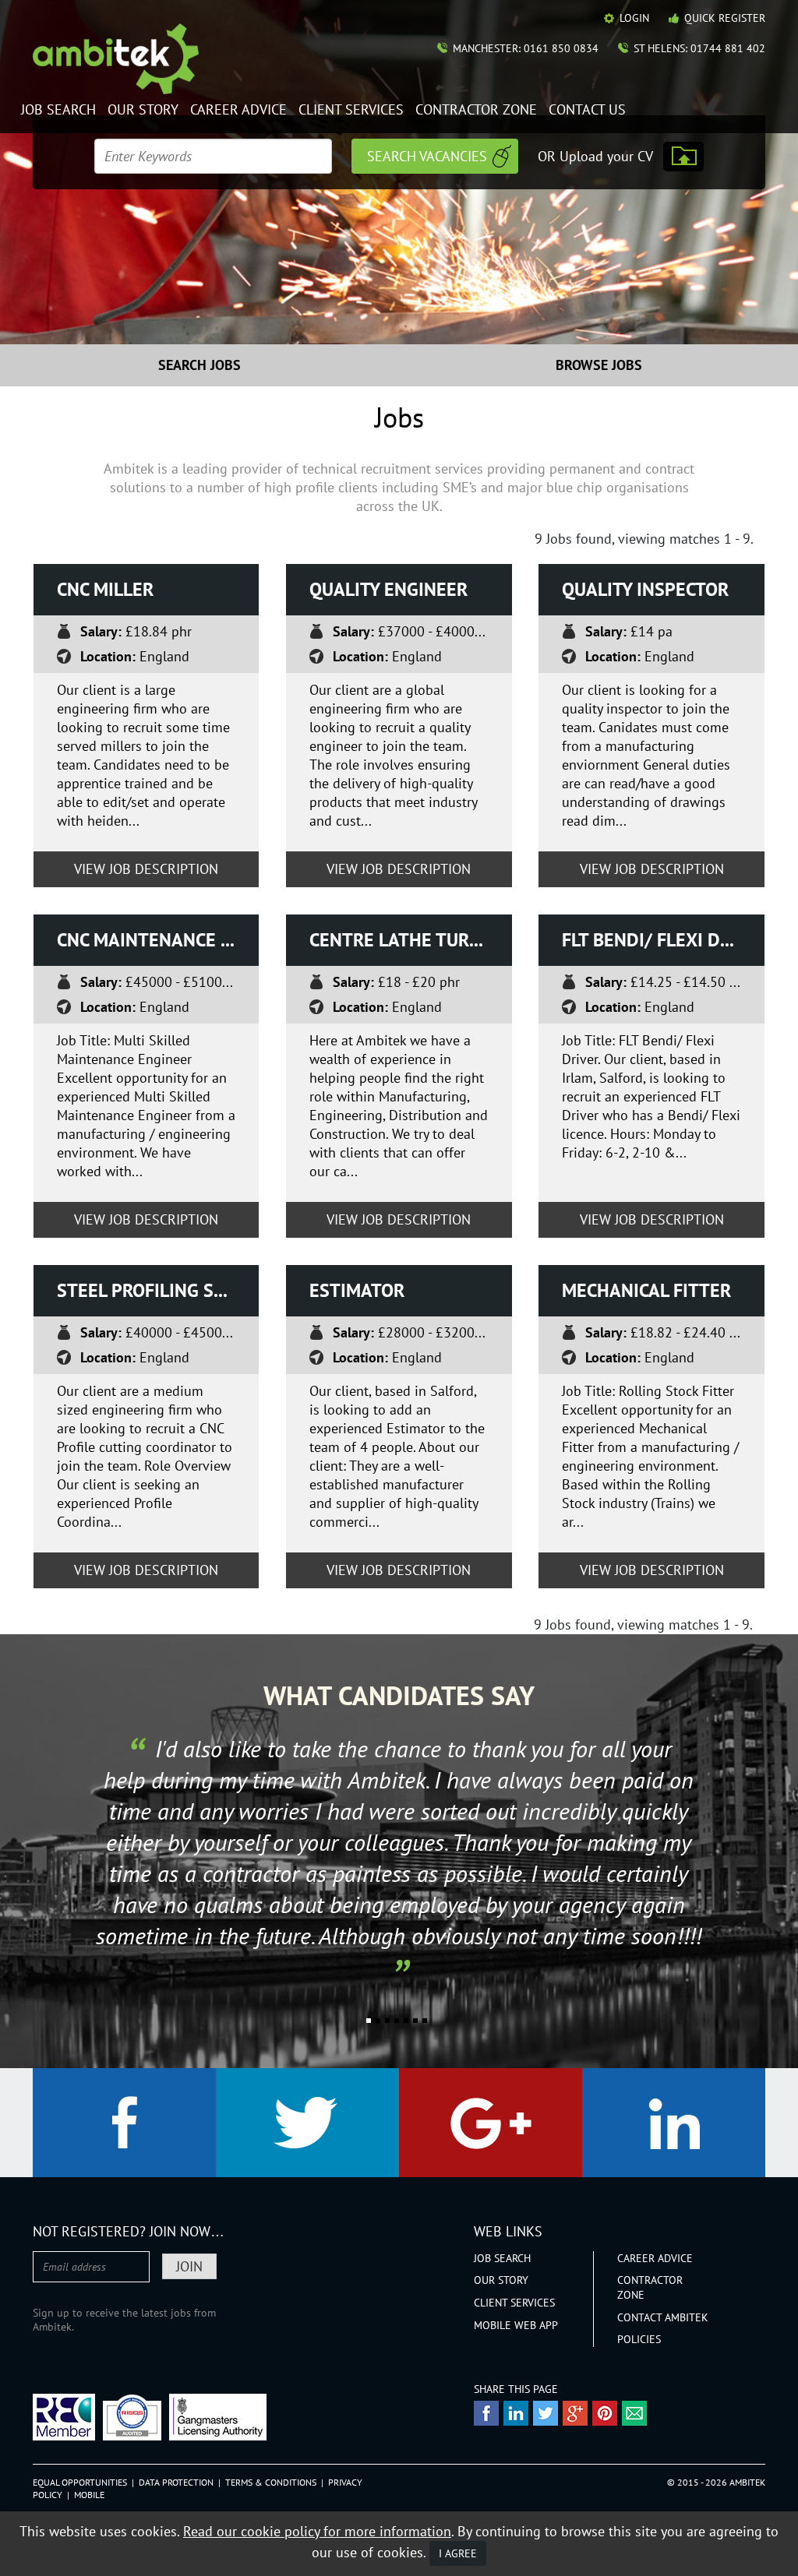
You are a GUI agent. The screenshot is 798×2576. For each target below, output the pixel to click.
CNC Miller (105, 589)
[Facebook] (124, 2123)
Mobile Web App (516, 2325)
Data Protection (176, 2482)
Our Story (143, 110)
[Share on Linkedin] (516, 2413)
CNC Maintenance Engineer (158, 940)
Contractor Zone (476, 110)
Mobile (89, 2495)
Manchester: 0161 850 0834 (526, 48)
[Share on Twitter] (546, 2413)
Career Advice (238, 110)
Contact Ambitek (663, 2317)
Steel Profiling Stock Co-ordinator (158, 1290)
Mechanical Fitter (646, 1290)
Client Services (351, 110)
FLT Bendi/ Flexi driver (663, 940)
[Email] (634, 2413)
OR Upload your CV (595, 156)
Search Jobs (199, 365)
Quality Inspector (645, 589)
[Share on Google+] (575, 2413)
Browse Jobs (599, 365)
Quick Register (725, 18)
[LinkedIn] (674, 2123)
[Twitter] (307, 2123)
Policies (639, 2339)
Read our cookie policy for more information (317, 2531)
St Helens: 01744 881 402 (699, 48)
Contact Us (587, 110)
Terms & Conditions (271, 2482)
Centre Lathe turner (406, 940)
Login (634, 18)
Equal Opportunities (80, 2482)
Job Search (58, 110)
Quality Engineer (388, 589)
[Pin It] (605, 2413)
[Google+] (491, 2123)
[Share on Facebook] (486, 2413)
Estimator (357, 1290)
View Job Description (146, 869)
